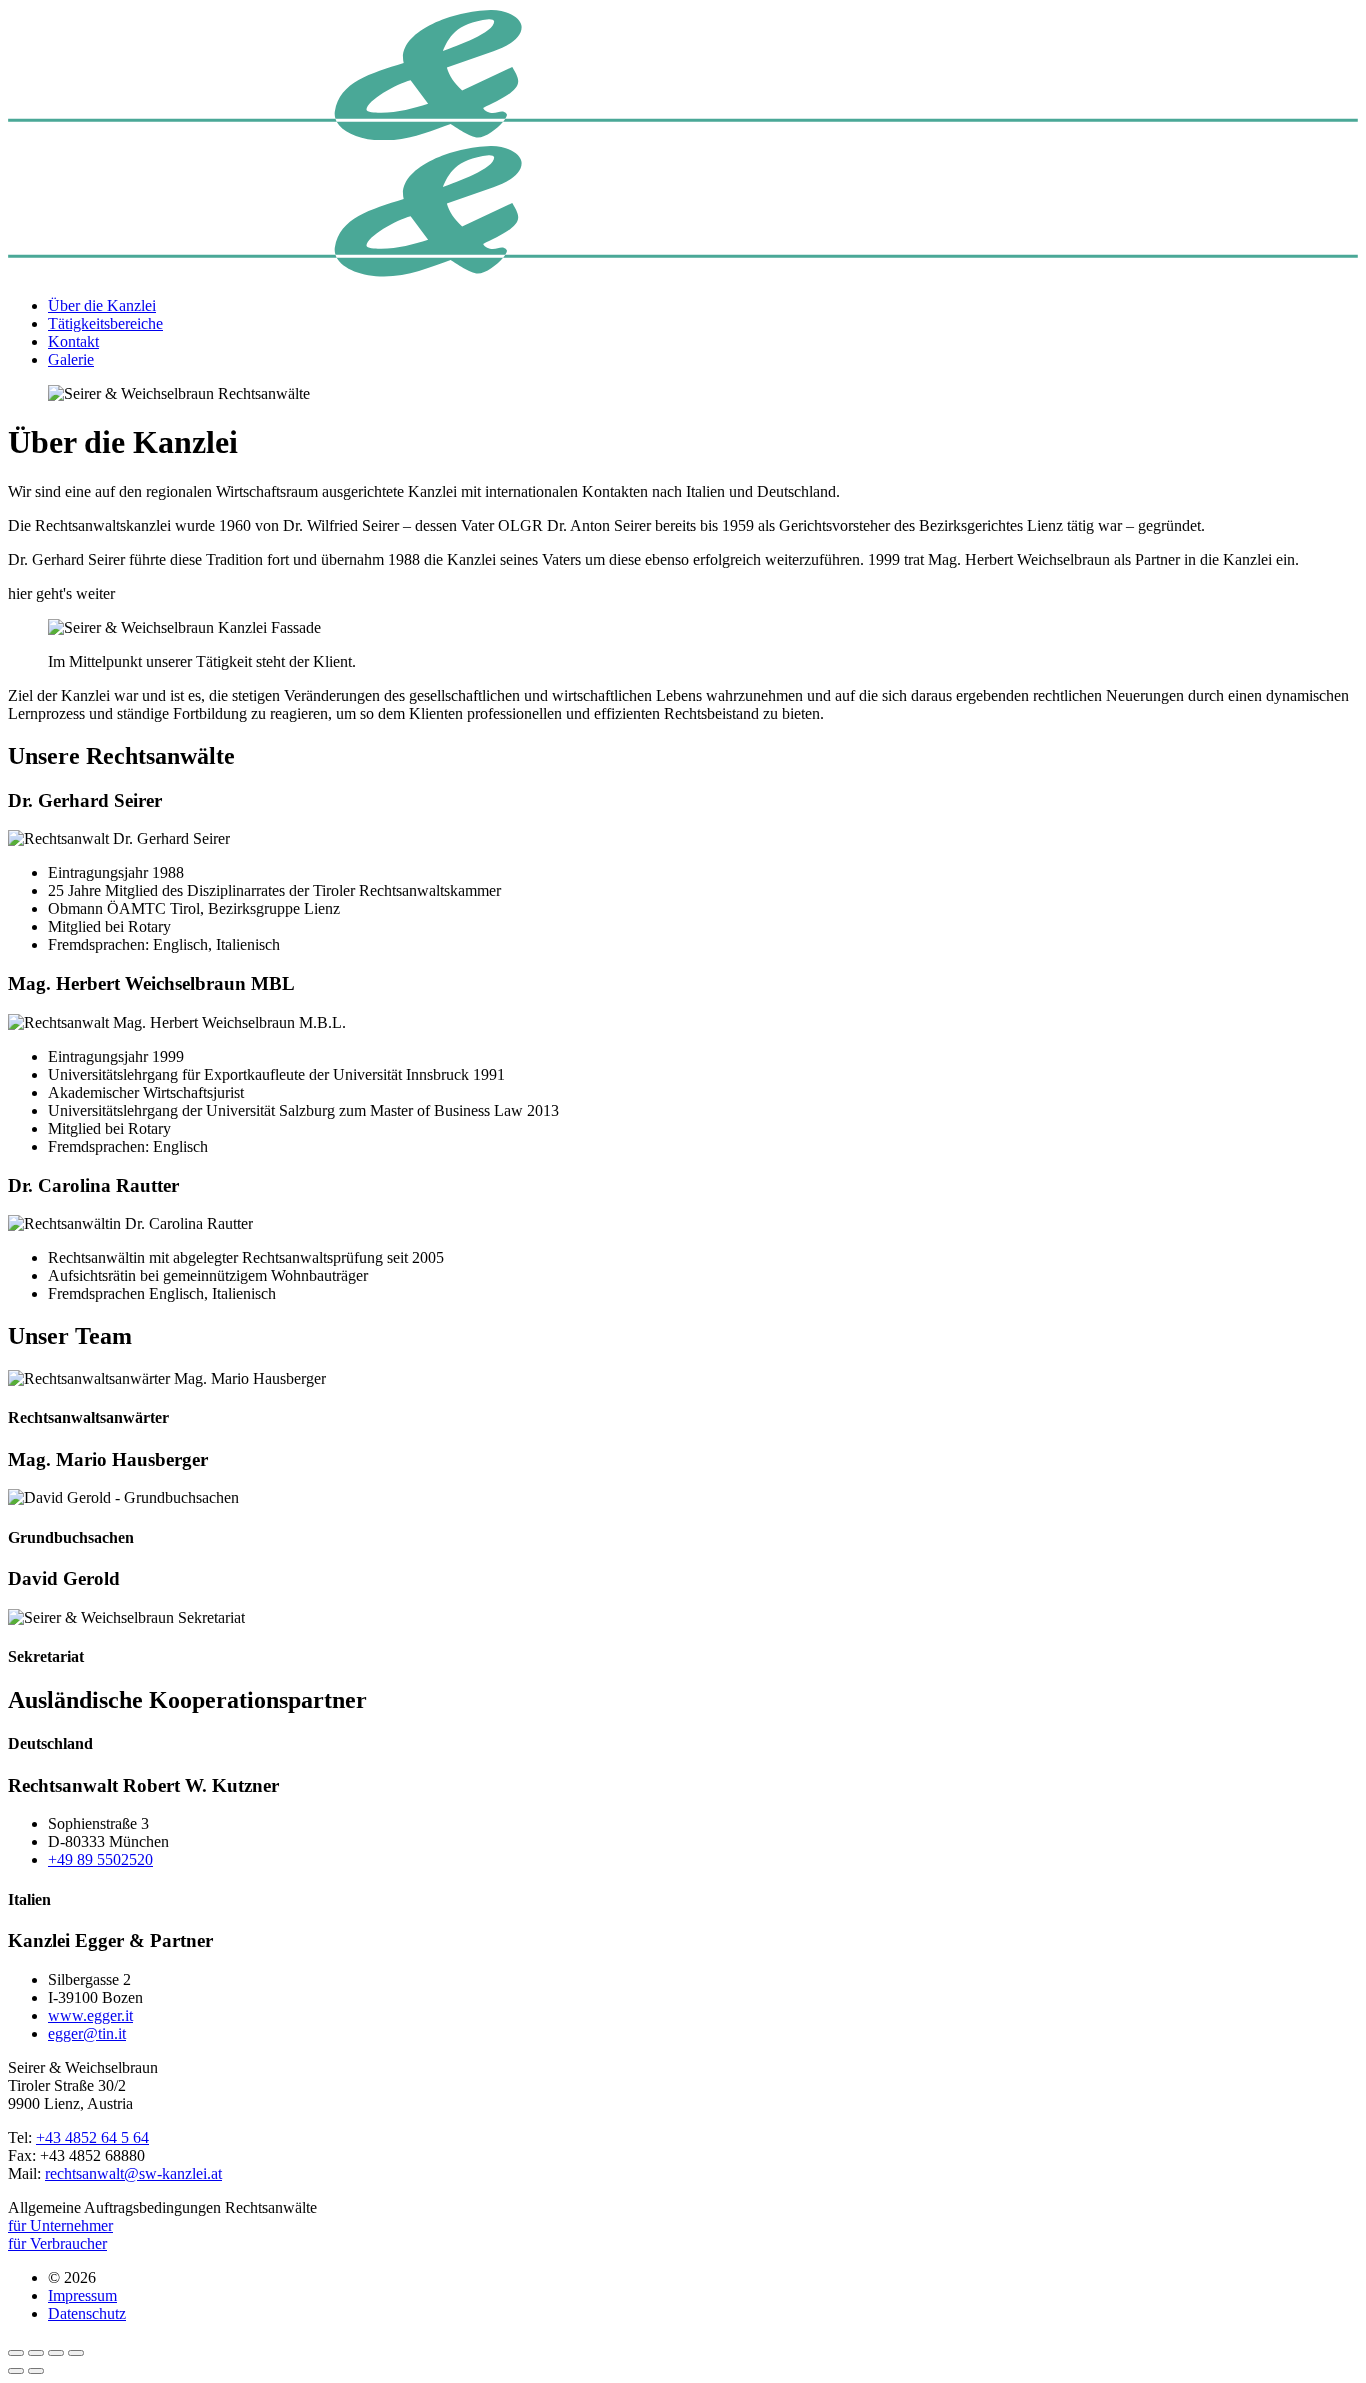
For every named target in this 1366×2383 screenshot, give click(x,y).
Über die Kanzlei (102, 305)
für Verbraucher (57, 2243)
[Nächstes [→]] (36, 2371)
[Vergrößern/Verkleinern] (76, 2353)
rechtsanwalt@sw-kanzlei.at (133, 2173)
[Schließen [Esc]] (16, 2353)
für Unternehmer (60, 2225)
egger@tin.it (87, 2033)
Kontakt (73, 341)
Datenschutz (87, 2313)
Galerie (71, 359)
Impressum (82, 2295)
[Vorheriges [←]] (16, 2371)
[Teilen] (36, 2353)
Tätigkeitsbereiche (105, 323)
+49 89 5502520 (100, 1859)
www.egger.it (90, 2015)
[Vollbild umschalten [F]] (56, 2353)
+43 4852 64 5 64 (92, 2137)
